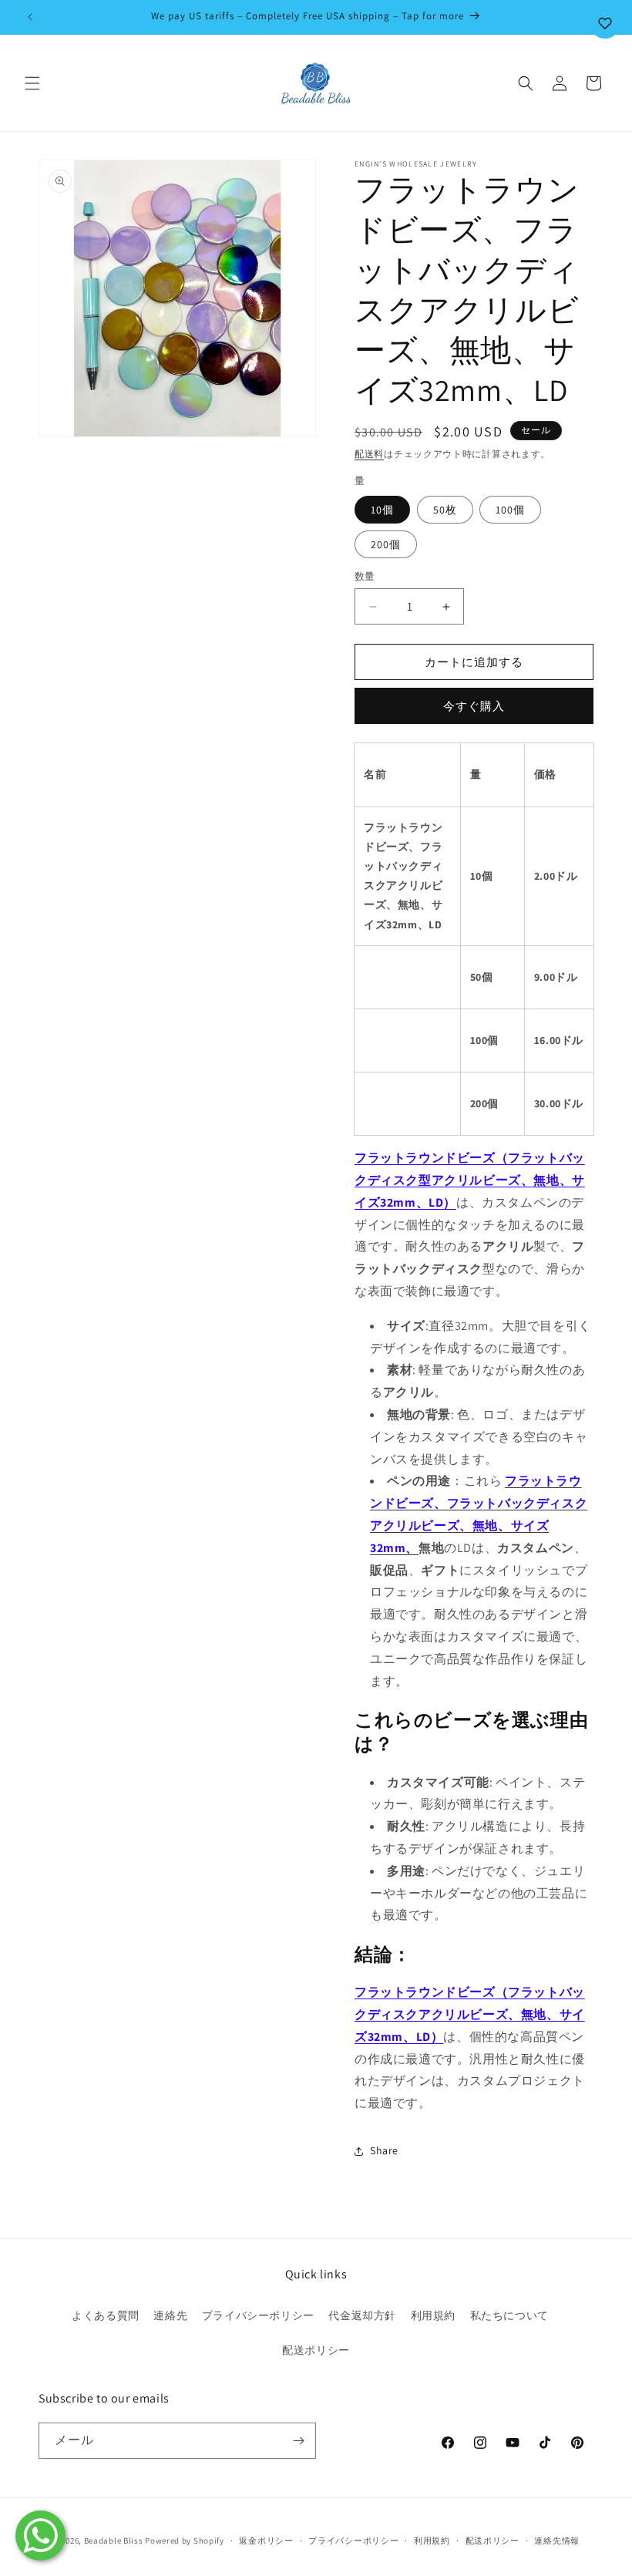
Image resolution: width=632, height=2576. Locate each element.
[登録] (298, 2441)
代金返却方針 (362, 2315)
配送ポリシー (316, 2350)
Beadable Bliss (114, 2541)
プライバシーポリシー (258, 2315)
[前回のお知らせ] (30, 17)
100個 (510, 510)
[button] (32, 83)
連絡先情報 (557, 2541)
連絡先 (170, 2315)
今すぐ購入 (474, 706)
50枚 (445, 510)
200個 (386, 544)
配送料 (369, 454)
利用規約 (433, 2315)
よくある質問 (106, 2315)
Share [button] (384, 2150)
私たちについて (509, 2315)
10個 (382, 510)
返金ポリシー (266, 2541)
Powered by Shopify (185, 2541)
